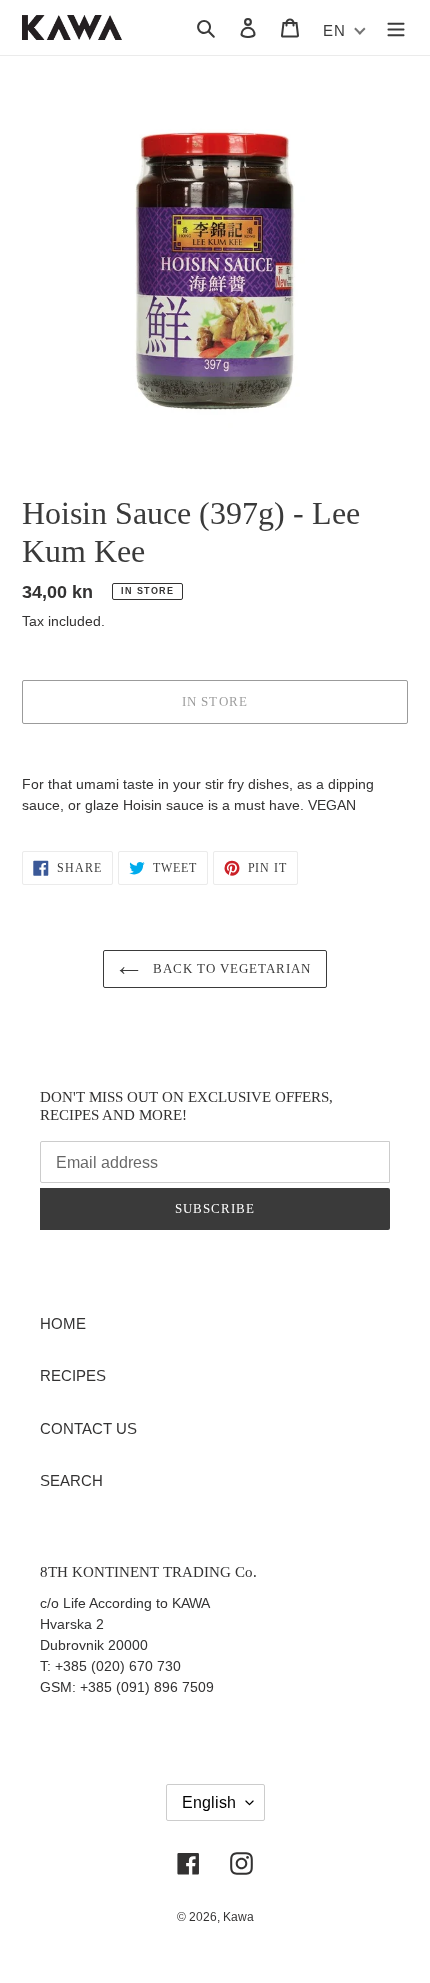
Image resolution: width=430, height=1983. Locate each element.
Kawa (238, 1917)
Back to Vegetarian (230, 968)
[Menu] (396, 27)
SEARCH (71, 1480)
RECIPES (73, 1375)
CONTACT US (88, 1428)
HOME (63, 1323)
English (209, 1802)
